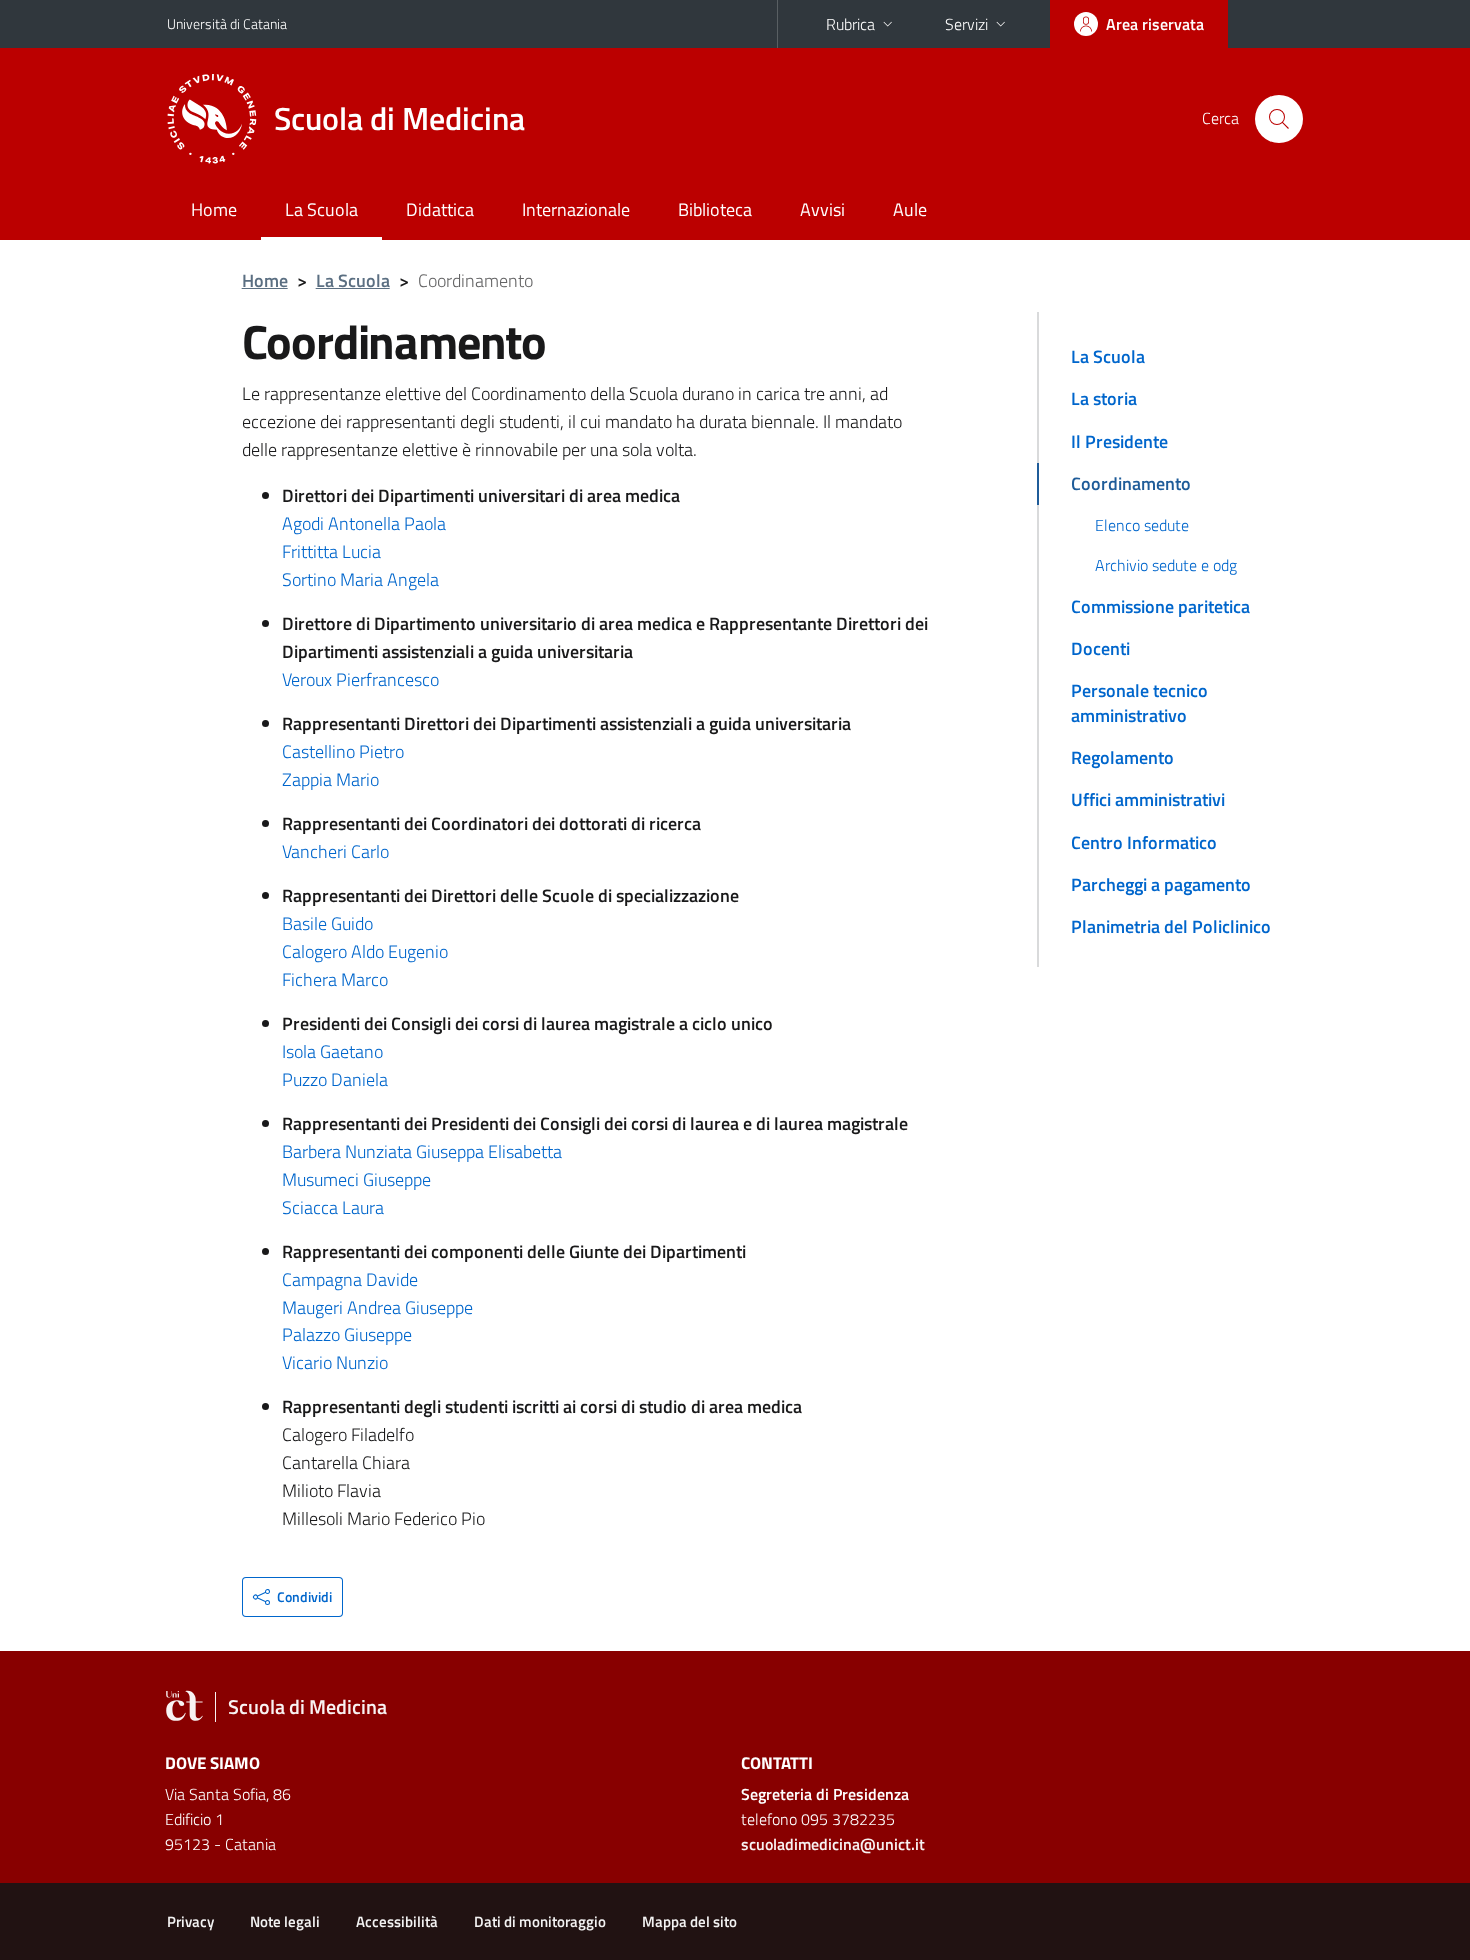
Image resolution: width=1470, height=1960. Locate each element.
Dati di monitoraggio (540, 1921)
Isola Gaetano (332, 1051)
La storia (1104, 398)
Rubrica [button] (850, 24)
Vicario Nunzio (335, 1362)
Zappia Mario (330, 779)
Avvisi (822, 209)
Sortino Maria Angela (360, 579)
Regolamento (1122, 757)
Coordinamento (1131, 483)
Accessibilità (397, 1921)
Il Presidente (1119, 441)
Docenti (1100, 648)
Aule (910, 209)
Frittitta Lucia (331, 551)
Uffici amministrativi (1148, 799)
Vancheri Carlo (335, 851)
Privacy (190, 1921)
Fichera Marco (335, 979)
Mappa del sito (689, 1921)
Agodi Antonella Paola (364, 523)
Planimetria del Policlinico (1171, 926)
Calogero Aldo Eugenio (365, 951)
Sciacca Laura (333, 1207)
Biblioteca (715, 209)
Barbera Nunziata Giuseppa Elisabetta (422, 1151)
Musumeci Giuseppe (356, 1179)
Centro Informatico (1144, 842)
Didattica (440, 209)
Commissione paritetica (1160, 606)
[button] (292, 1597)
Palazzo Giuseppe (347, 1334)
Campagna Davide (350, 1279)
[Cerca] (1279, 119)
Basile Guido (327, 923)
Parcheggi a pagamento (1161, 884)
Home (214, 209)
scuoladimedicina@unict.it (833, 1844)
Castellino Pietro (343, 751)
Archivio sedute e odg (1166, 565)
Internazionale (576, 209)
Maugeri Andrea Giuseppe (377, 1307)
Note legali (285, 1921)
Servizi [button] (966, 24)
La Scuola (321, 209)
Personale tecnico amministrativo (1139, 702)
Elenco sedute (1142, 525)
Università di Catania (227, 23)
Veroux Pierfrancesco (360, 679)
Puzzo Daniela (335, 1079)
